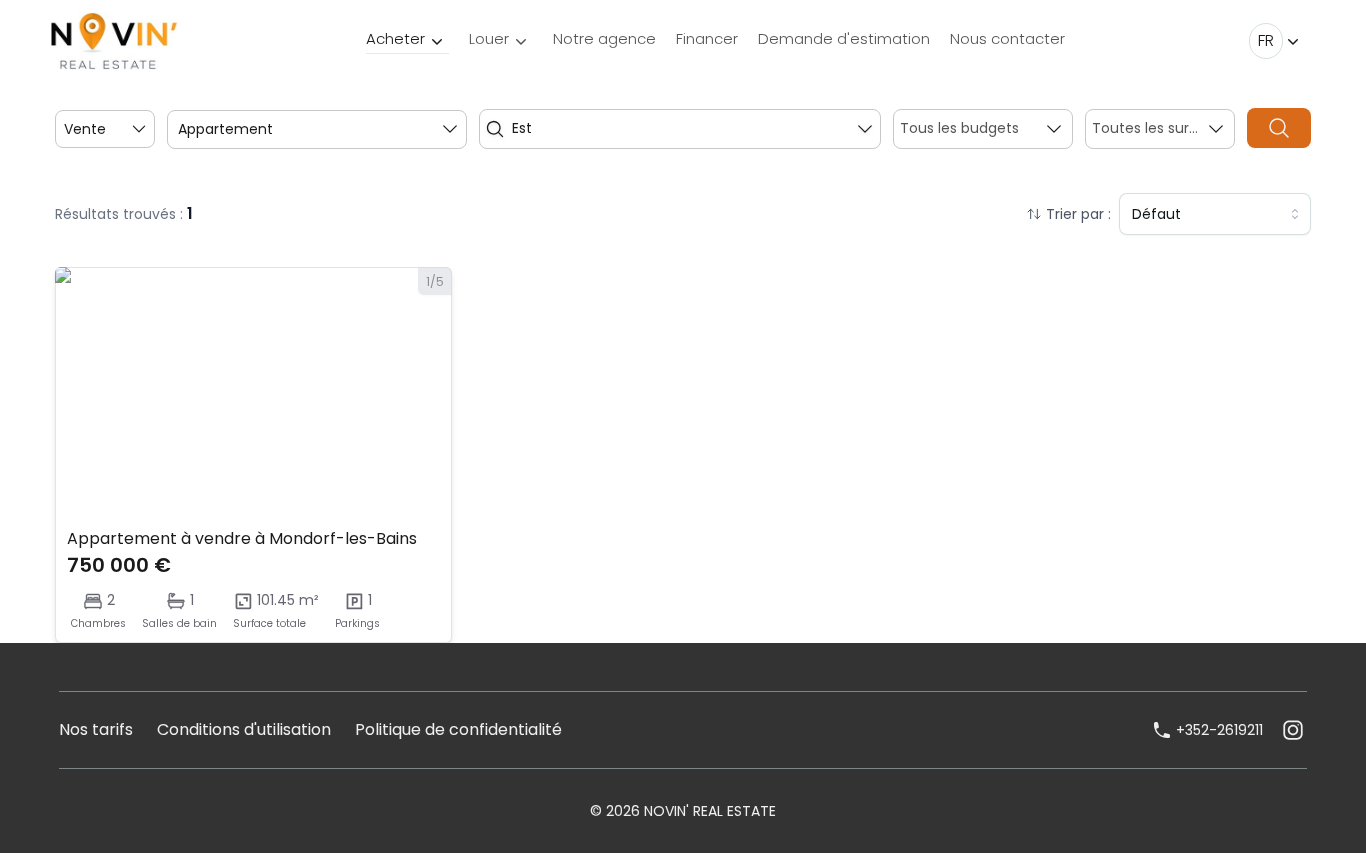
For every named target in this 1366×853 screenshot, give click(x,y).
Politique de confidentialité (458, 729)
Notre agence (604, 38)
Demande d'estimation (844, 38)
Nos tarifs (96, 729)
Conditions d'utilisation (244, 729)
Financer (707, 38)
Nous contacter (1007, 38)
